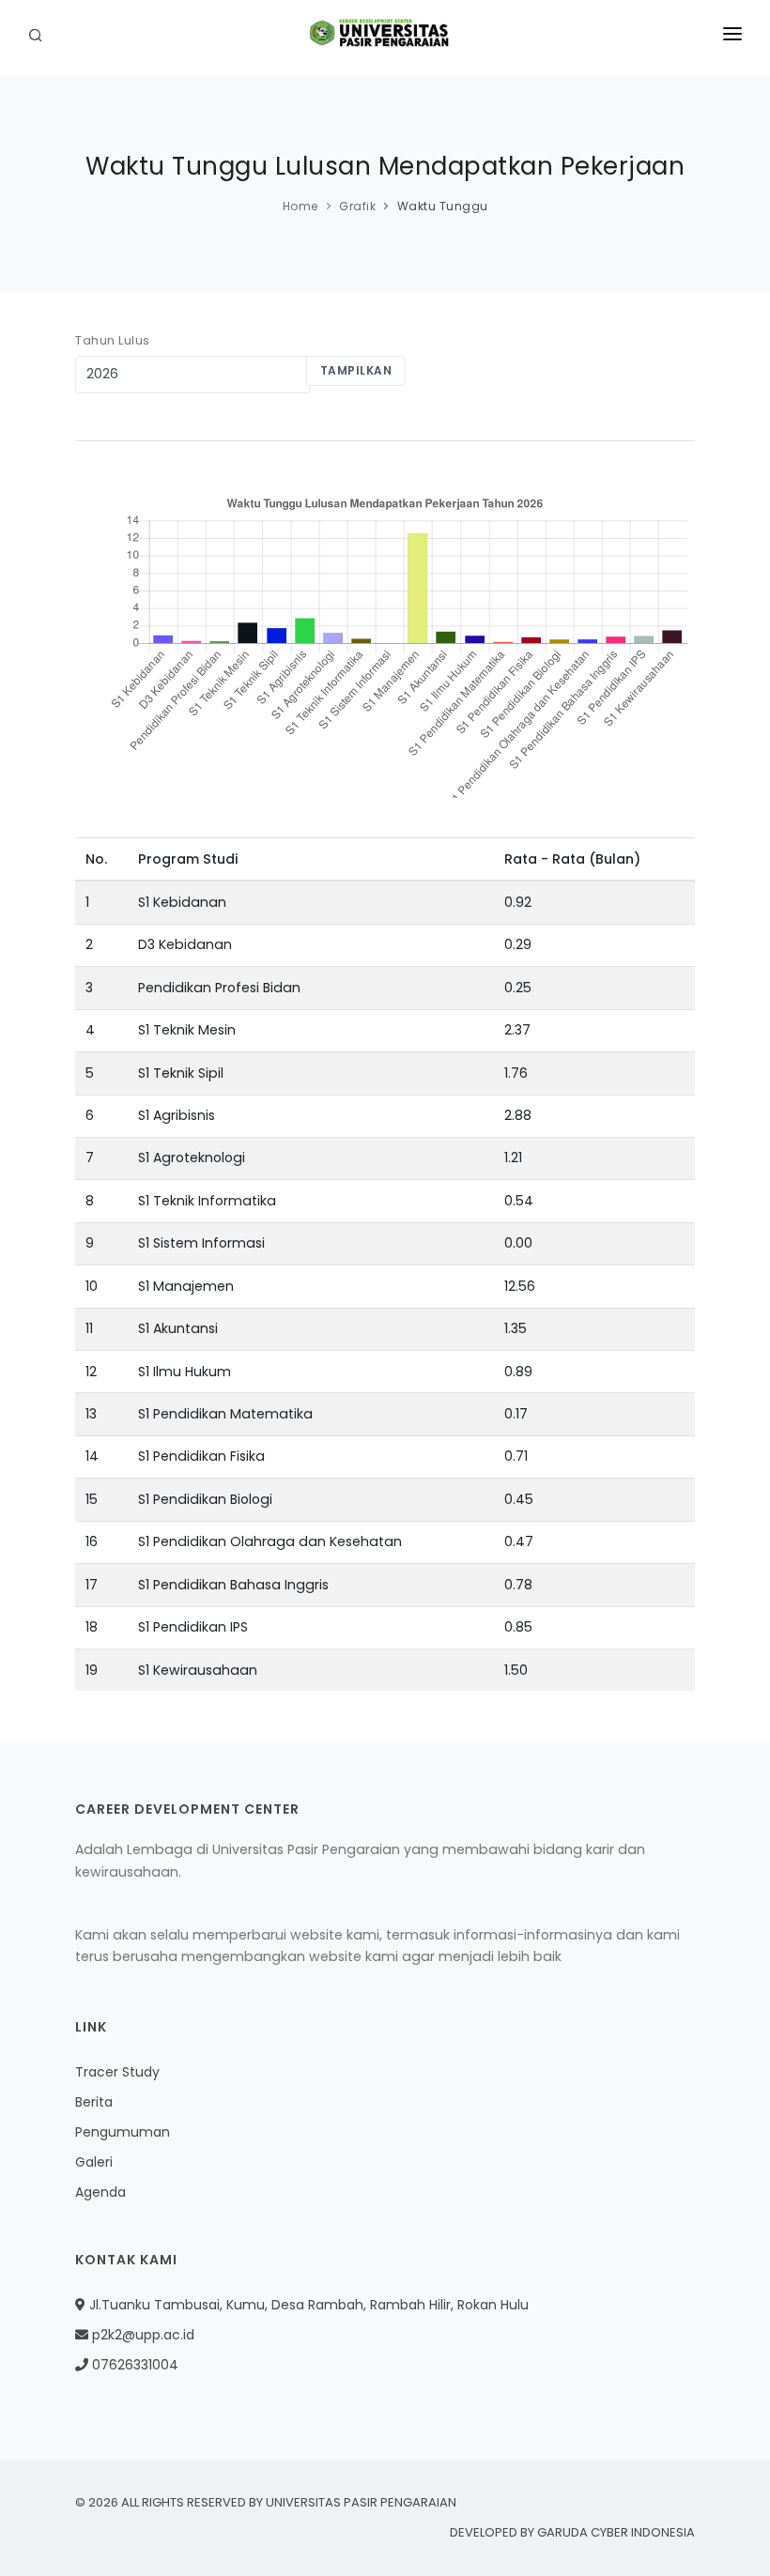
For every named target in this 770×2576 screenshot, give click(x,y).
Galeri (94, 2162)
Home (300, 206)
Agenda (100, 2192)
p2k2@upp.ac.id (141, 2335)
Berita (94, 2102)
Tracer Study (117, 2072)
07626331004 (133, 2365)
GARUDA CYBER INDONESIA (616, 2532)
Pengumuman (123, 2132)
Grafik (357, 206)
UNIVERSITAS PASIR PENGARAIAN (361, 2502)
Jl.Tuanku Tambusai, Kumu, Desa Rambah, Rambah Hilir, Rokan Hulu (307, 2305)
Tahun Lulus (113, 340)
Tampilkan (356, 370)
